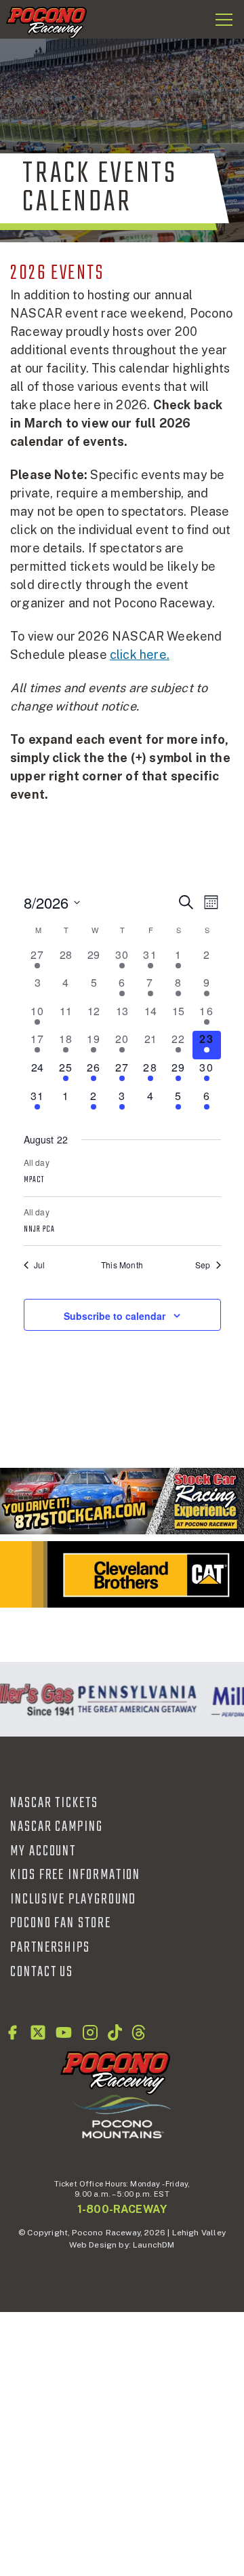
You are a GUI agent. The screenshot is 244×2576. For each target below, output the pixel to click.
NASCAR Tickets (54, 1803)
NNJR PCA (40, 1230)
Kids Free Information (75, 1875)
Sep (203, 1265)
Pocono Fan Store (61, 1923)
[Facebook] (12, 2032)
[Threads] (139, 2032)
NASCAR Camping (57, 1827)
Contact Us (42, 1972)
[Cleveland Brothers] (122, 1574)
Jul (40, 1265)
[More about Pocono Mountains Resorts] (122, 2116)
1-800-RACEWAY (122, 2209)
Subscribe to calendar (115, 1316)
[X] (38, 2032)
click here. (140, 655)
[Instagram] (90, 2032)
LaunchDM (154, 2245)
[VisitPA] (135, 1699)
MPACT (34, 1180)
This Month (122, 1265)
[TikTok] (115, 2032)
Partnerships (50, 1948)
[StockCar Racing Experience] (122, 1501)
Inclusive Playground (73, 1899)
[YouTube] (64, 2032)
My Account (43, 1851)
